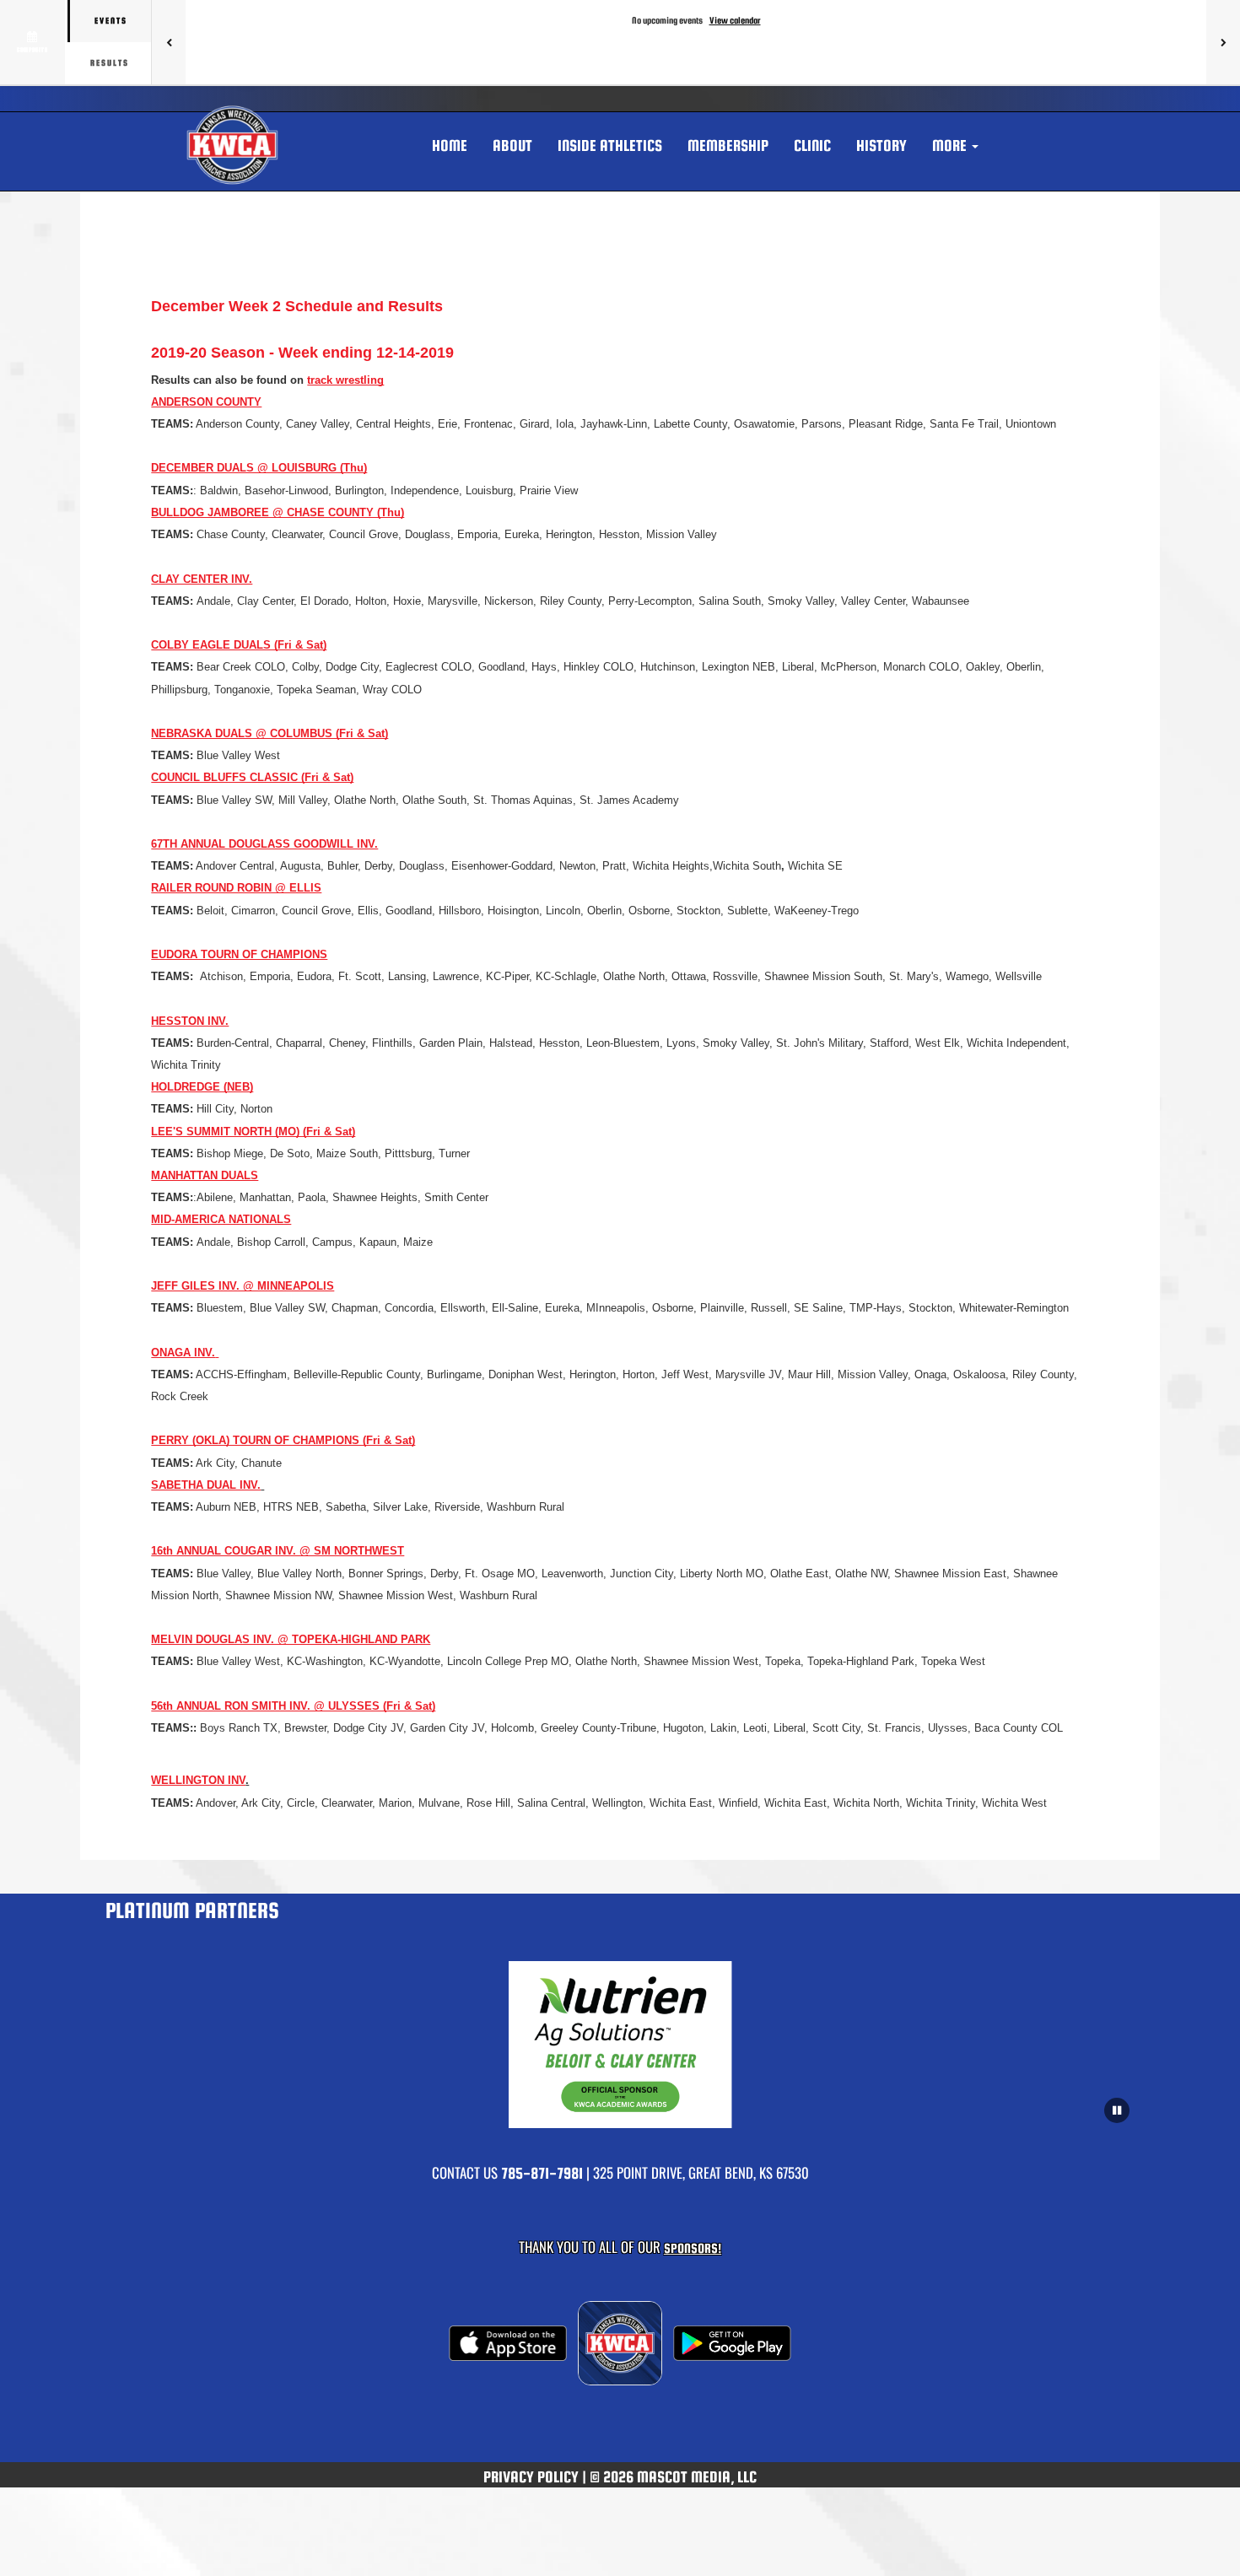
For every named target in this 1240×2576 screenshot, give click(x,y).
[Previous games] (169, 42)
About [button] (512, 146)
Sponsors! (693, 2248)
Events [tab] (111, 21)
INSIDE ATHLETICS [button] (610, 146)
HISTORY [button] (881, 146)
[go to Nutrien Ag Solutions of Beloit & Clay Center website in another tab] (620, 2045)
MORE (951, 146)
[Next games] (1223, 42)
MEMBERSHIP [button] (728, 146)
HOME (450, 146)
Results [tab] (110, 63)
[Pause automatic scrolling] (1117, 2110)
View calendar (735, 20)
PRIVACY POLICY (531, 2477)
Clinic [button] (812, 146)
